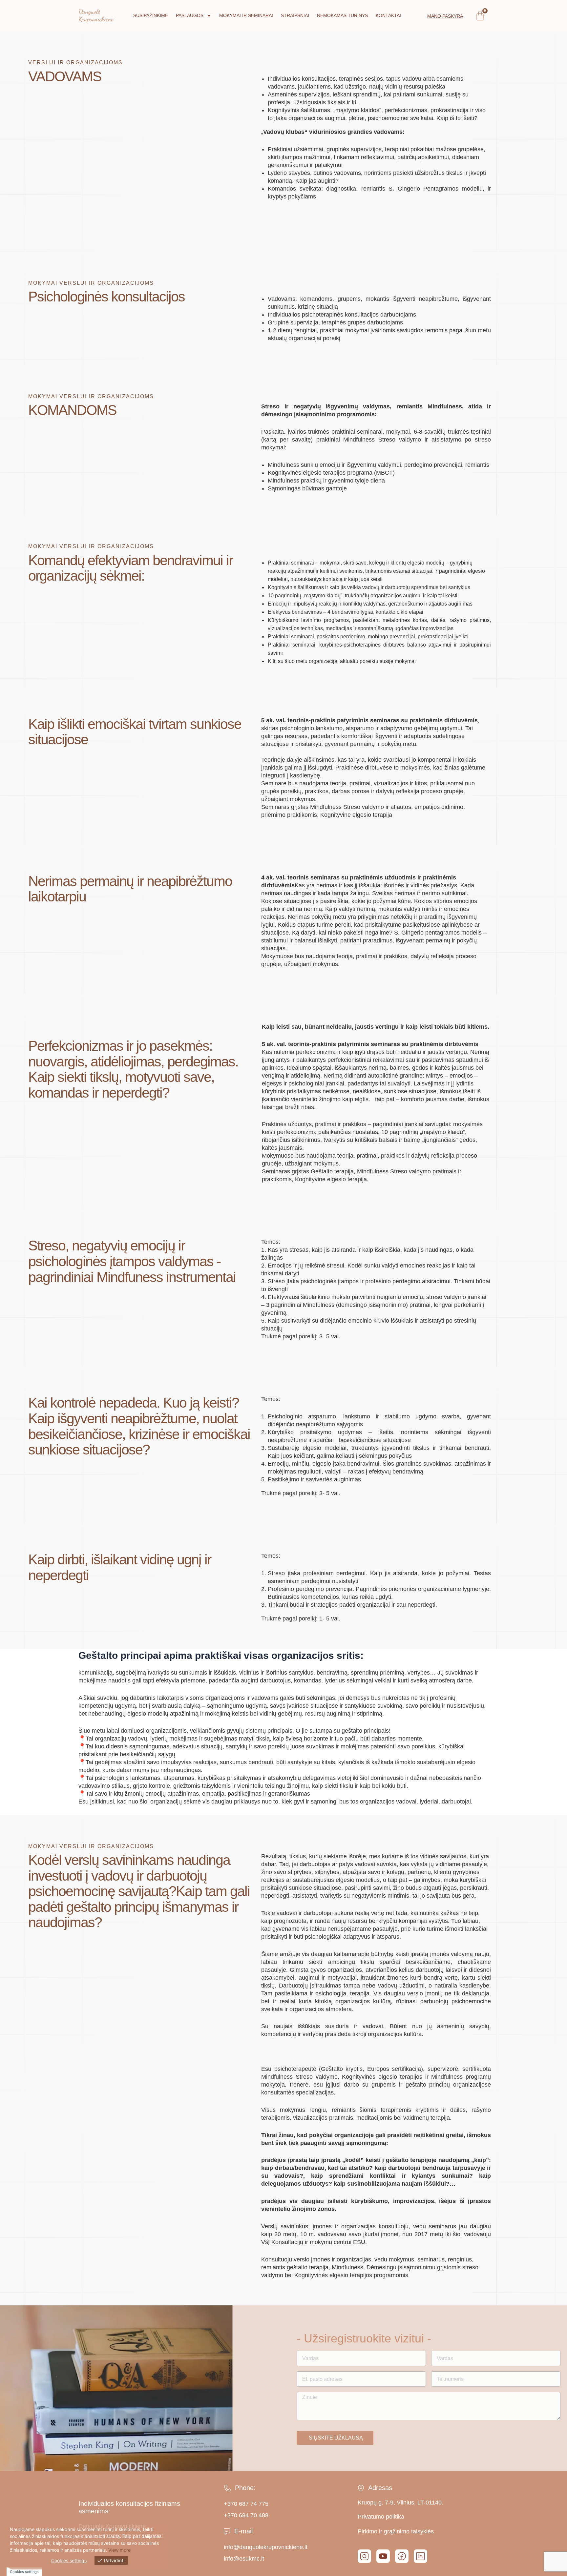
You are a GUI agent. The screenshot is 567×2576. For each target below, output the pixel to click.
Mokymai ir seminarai (246, 15)
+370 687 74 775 (246, 2504)
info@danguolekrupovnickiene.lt (266, 2547)
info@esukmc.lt (244, 2559)
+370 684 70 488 (246, 2515)
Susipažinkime (151, 15)
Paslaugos (190, 15)
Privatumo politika (381, 2517)
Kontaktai (388, 15)
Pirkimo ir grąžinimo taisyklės (396, 2531)
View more (119, 2550)
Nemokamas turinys (342, 15)
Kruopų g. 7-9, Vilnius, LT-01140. (400, 2503)
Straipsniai (295, 15)
